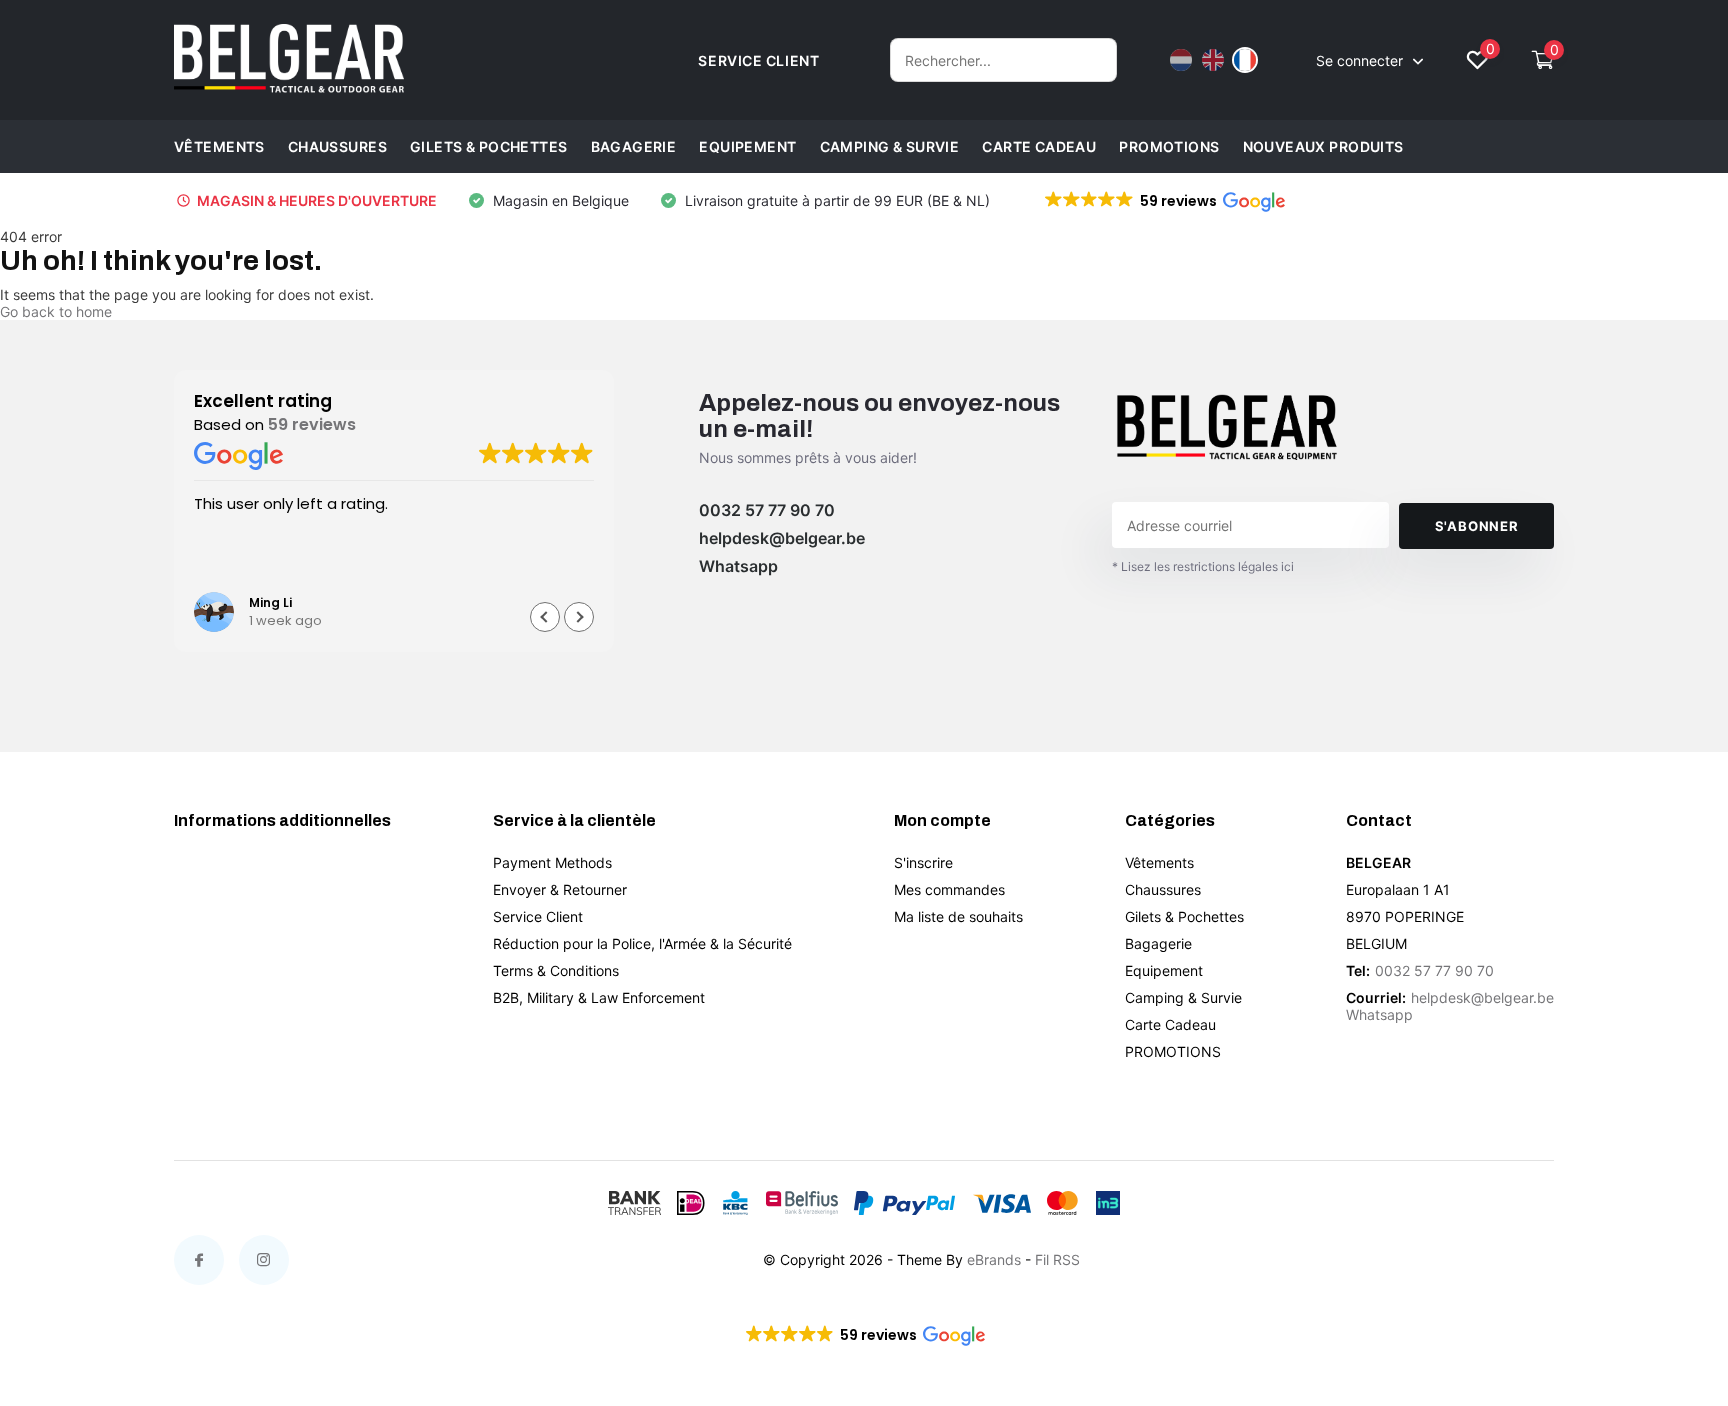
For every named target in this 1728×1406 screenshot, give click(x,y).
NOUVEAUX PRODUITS (1323, 146)
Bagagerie (634, 146)
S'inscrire (923, 862)
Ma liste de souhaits (958, 916)
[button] (1163, 201)
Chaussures (337, 146)
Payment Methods (552, 862)
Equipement (747, 146)
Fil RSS (1057, 1259)
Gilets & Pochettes (489, 146)
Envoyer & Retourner (560, 889)
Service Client (538, 916)
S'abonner (1477, 526)
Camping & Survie (890, 146)
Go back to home (56, 311)
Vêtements (219, 146)
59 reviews (312, 424)
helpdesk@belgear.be (782, 538)
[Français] (1245, 60)
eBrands (994, 1259)
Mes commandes (949, 889)
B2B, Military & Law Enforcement (599, 997)
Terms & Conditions (556, 970)
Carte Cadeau (1039, 146)
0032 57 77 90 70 (767, 510)
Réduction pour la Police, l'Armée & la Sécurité (642, 943)
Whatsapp (738, 566)
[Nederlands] (1181, 60)
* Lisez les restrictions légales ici (1203, 566)
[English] (1213, 60)
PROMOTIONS (1169, 146)
